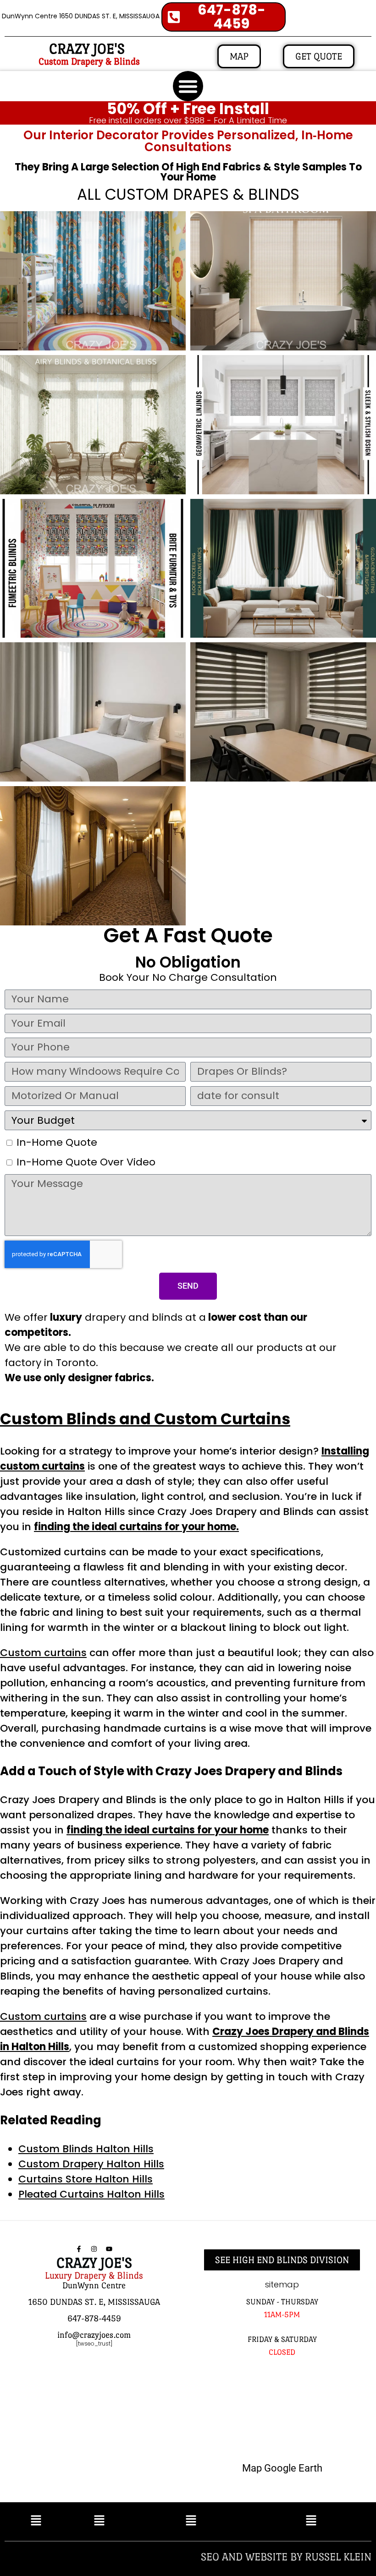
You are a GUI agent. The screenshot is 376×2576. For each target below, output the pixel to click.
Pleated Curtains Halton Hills (91, 2194)
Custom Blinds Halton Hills (86, 2149)
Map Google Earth (282, 2468)
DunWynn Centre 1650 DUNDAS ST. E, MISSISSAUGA (81, 16)
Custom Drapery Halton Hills (91, 2164)
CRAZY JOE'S (87, 49)
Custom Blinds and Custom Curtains (145, 1419)
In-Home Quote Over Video (86, 1162)
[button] (188, 86)
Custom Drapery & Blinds (89, 61)
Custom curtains (43, 1653)
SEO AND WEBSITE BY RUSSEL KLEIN (286, 2557)
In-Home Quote (57, 1142)
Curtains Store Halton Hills (86, 2179)
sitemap (282, 2284)
